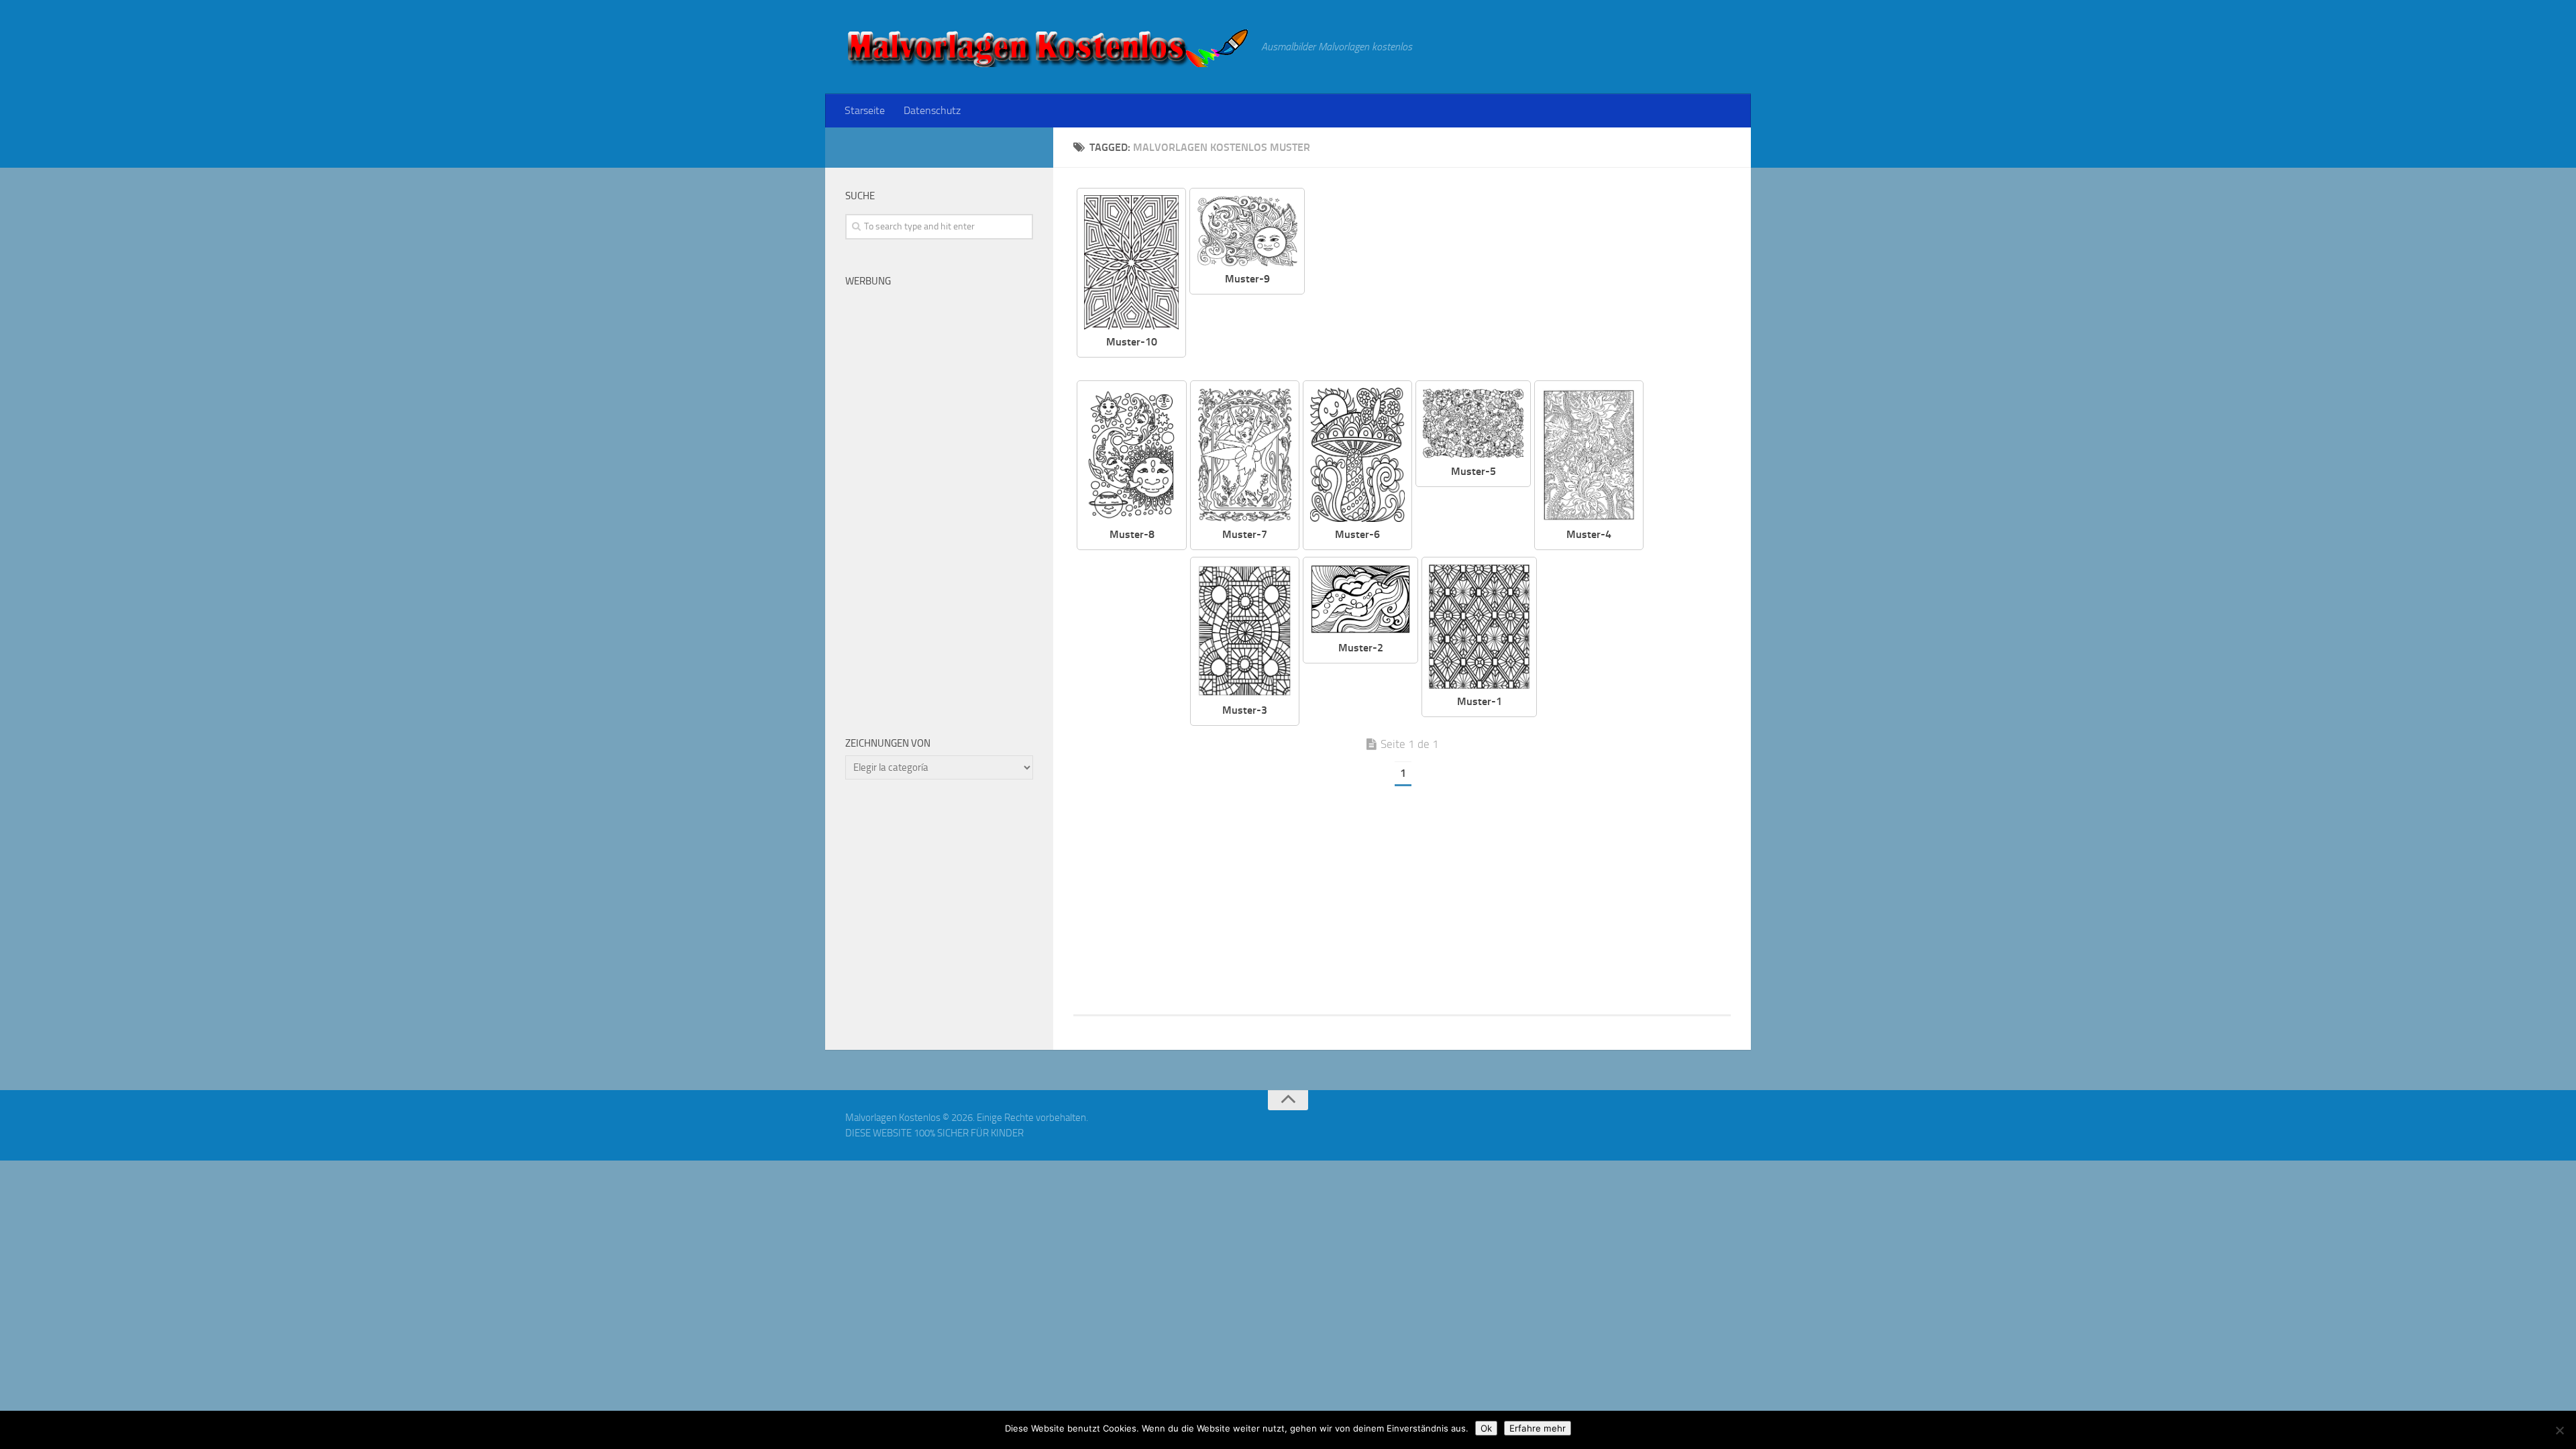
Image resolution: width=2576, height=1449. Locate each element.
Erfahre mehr (1538, 1428)
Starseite (865, 110)
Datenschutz (932, 110)
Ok (1486, 1428)
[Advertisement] (1528, 282)
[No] (2559, 1430)
